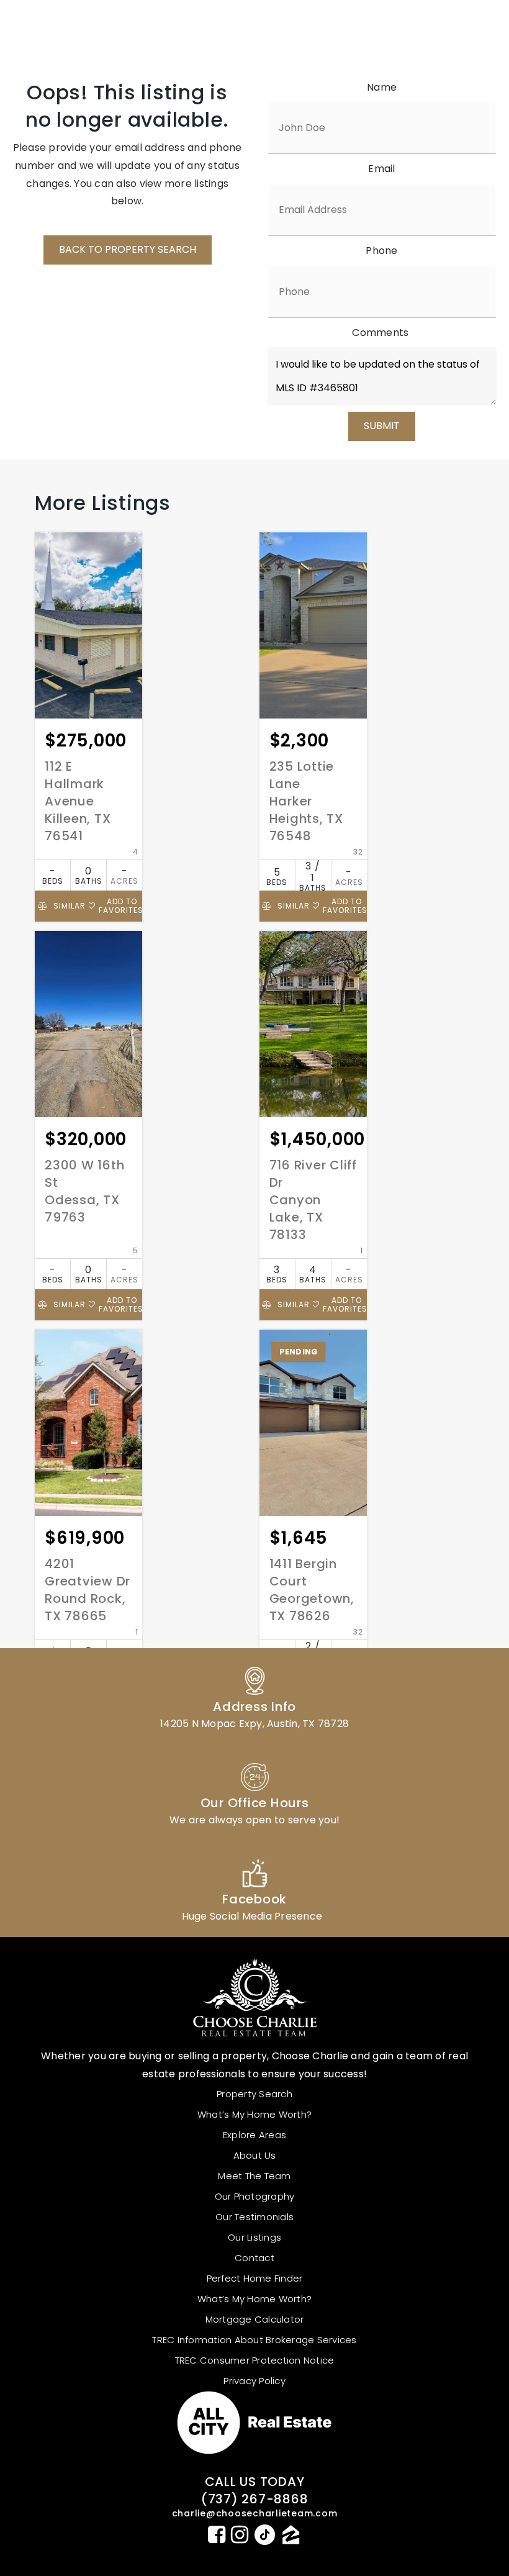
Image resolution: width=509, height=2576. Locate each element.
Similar (68, 906)
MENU (438, 29)
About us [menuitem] (255, 2155)
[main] (254, 910)
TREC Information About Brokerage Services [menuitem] (254, 2340)
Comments (380, 333)
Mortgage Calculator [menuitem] (255, 2319)
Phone (381, 251)
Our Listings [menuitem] (254, 2237)
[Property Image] (88, 625)
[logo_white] (87, 29)
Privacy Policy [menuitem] (254, 2381)
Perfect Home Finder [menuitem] (255, 2278)
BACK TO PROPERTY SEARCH (128, 249)
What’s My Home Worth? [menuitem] (254, 2114)
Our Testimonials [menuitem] (254, 2217)
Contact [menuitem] (254, 2258)
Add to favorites (120, 906)
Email (381, 169)
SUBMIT (382, 426)
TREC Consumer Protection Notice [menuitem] (255, 2360)
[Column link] (254, 1696)
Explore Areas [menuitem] (254, 2135)
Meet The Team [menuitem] (254, 2176)
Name (382, 87)
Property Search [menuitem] (254, 2094)
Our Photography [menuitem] (255, 2196)
